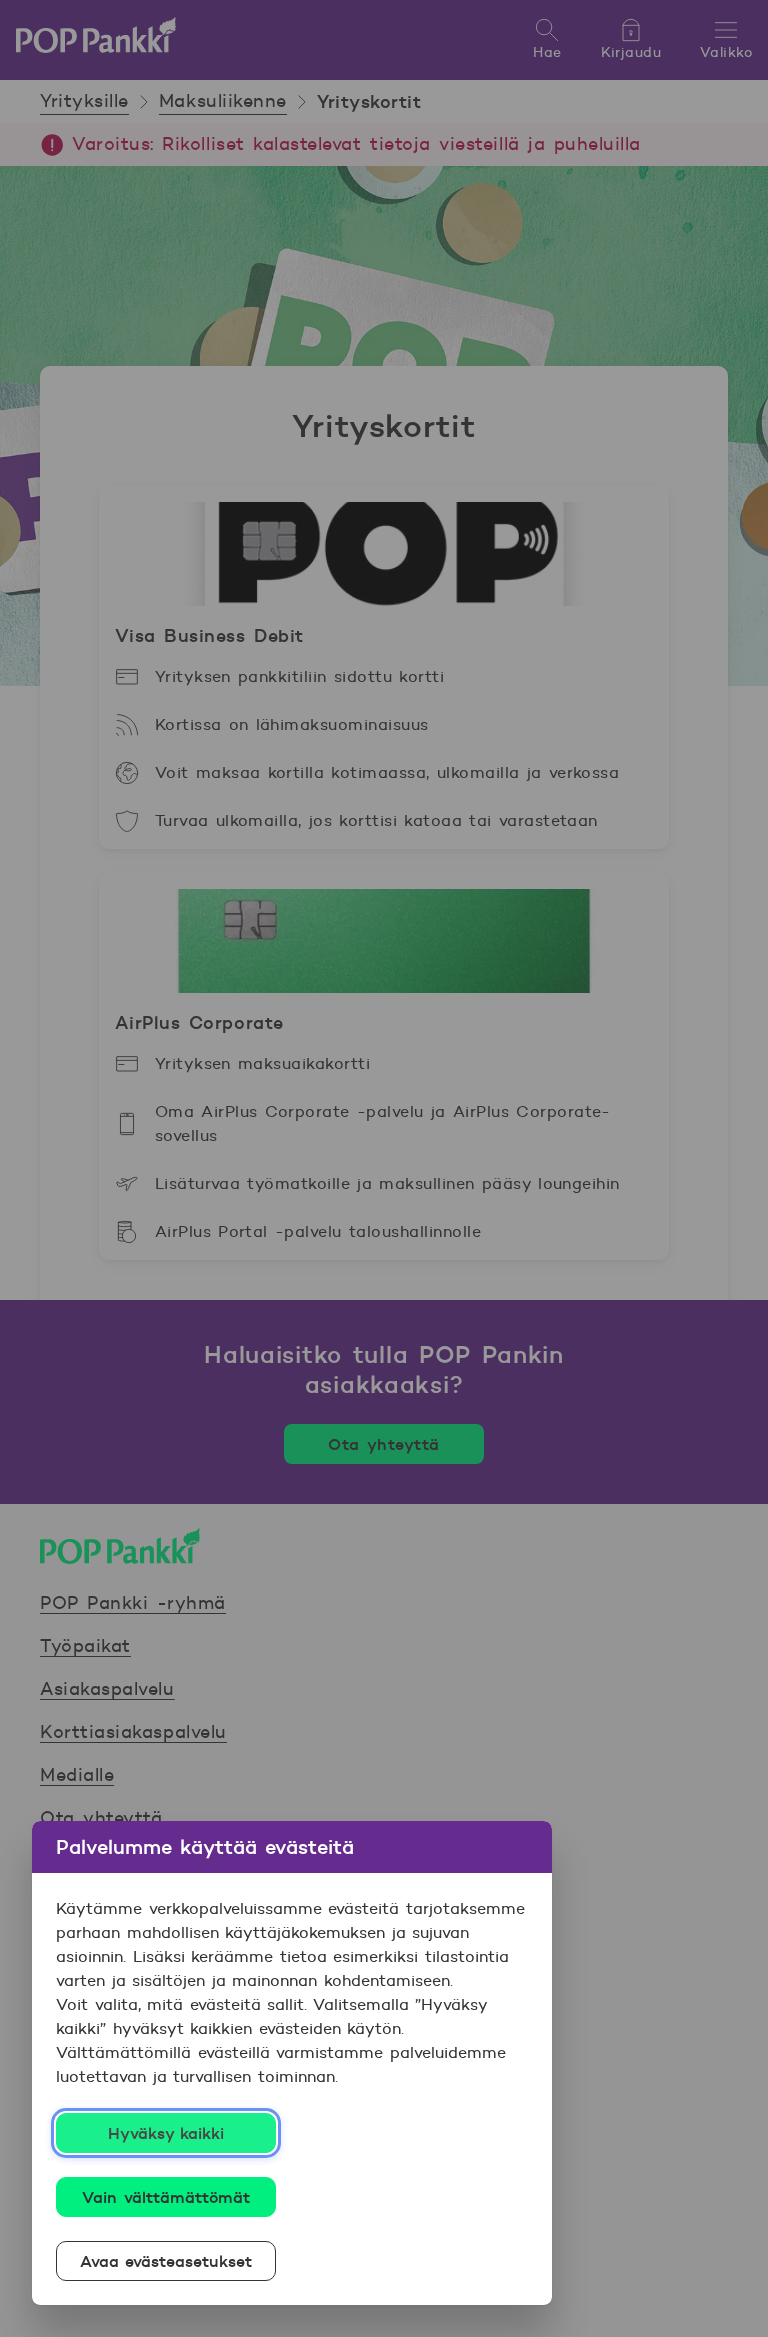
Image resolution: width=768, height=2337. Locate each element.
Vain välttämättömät (166, 2197)
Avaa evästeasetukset (166, 2261)
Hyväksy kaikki (166, 2133)
